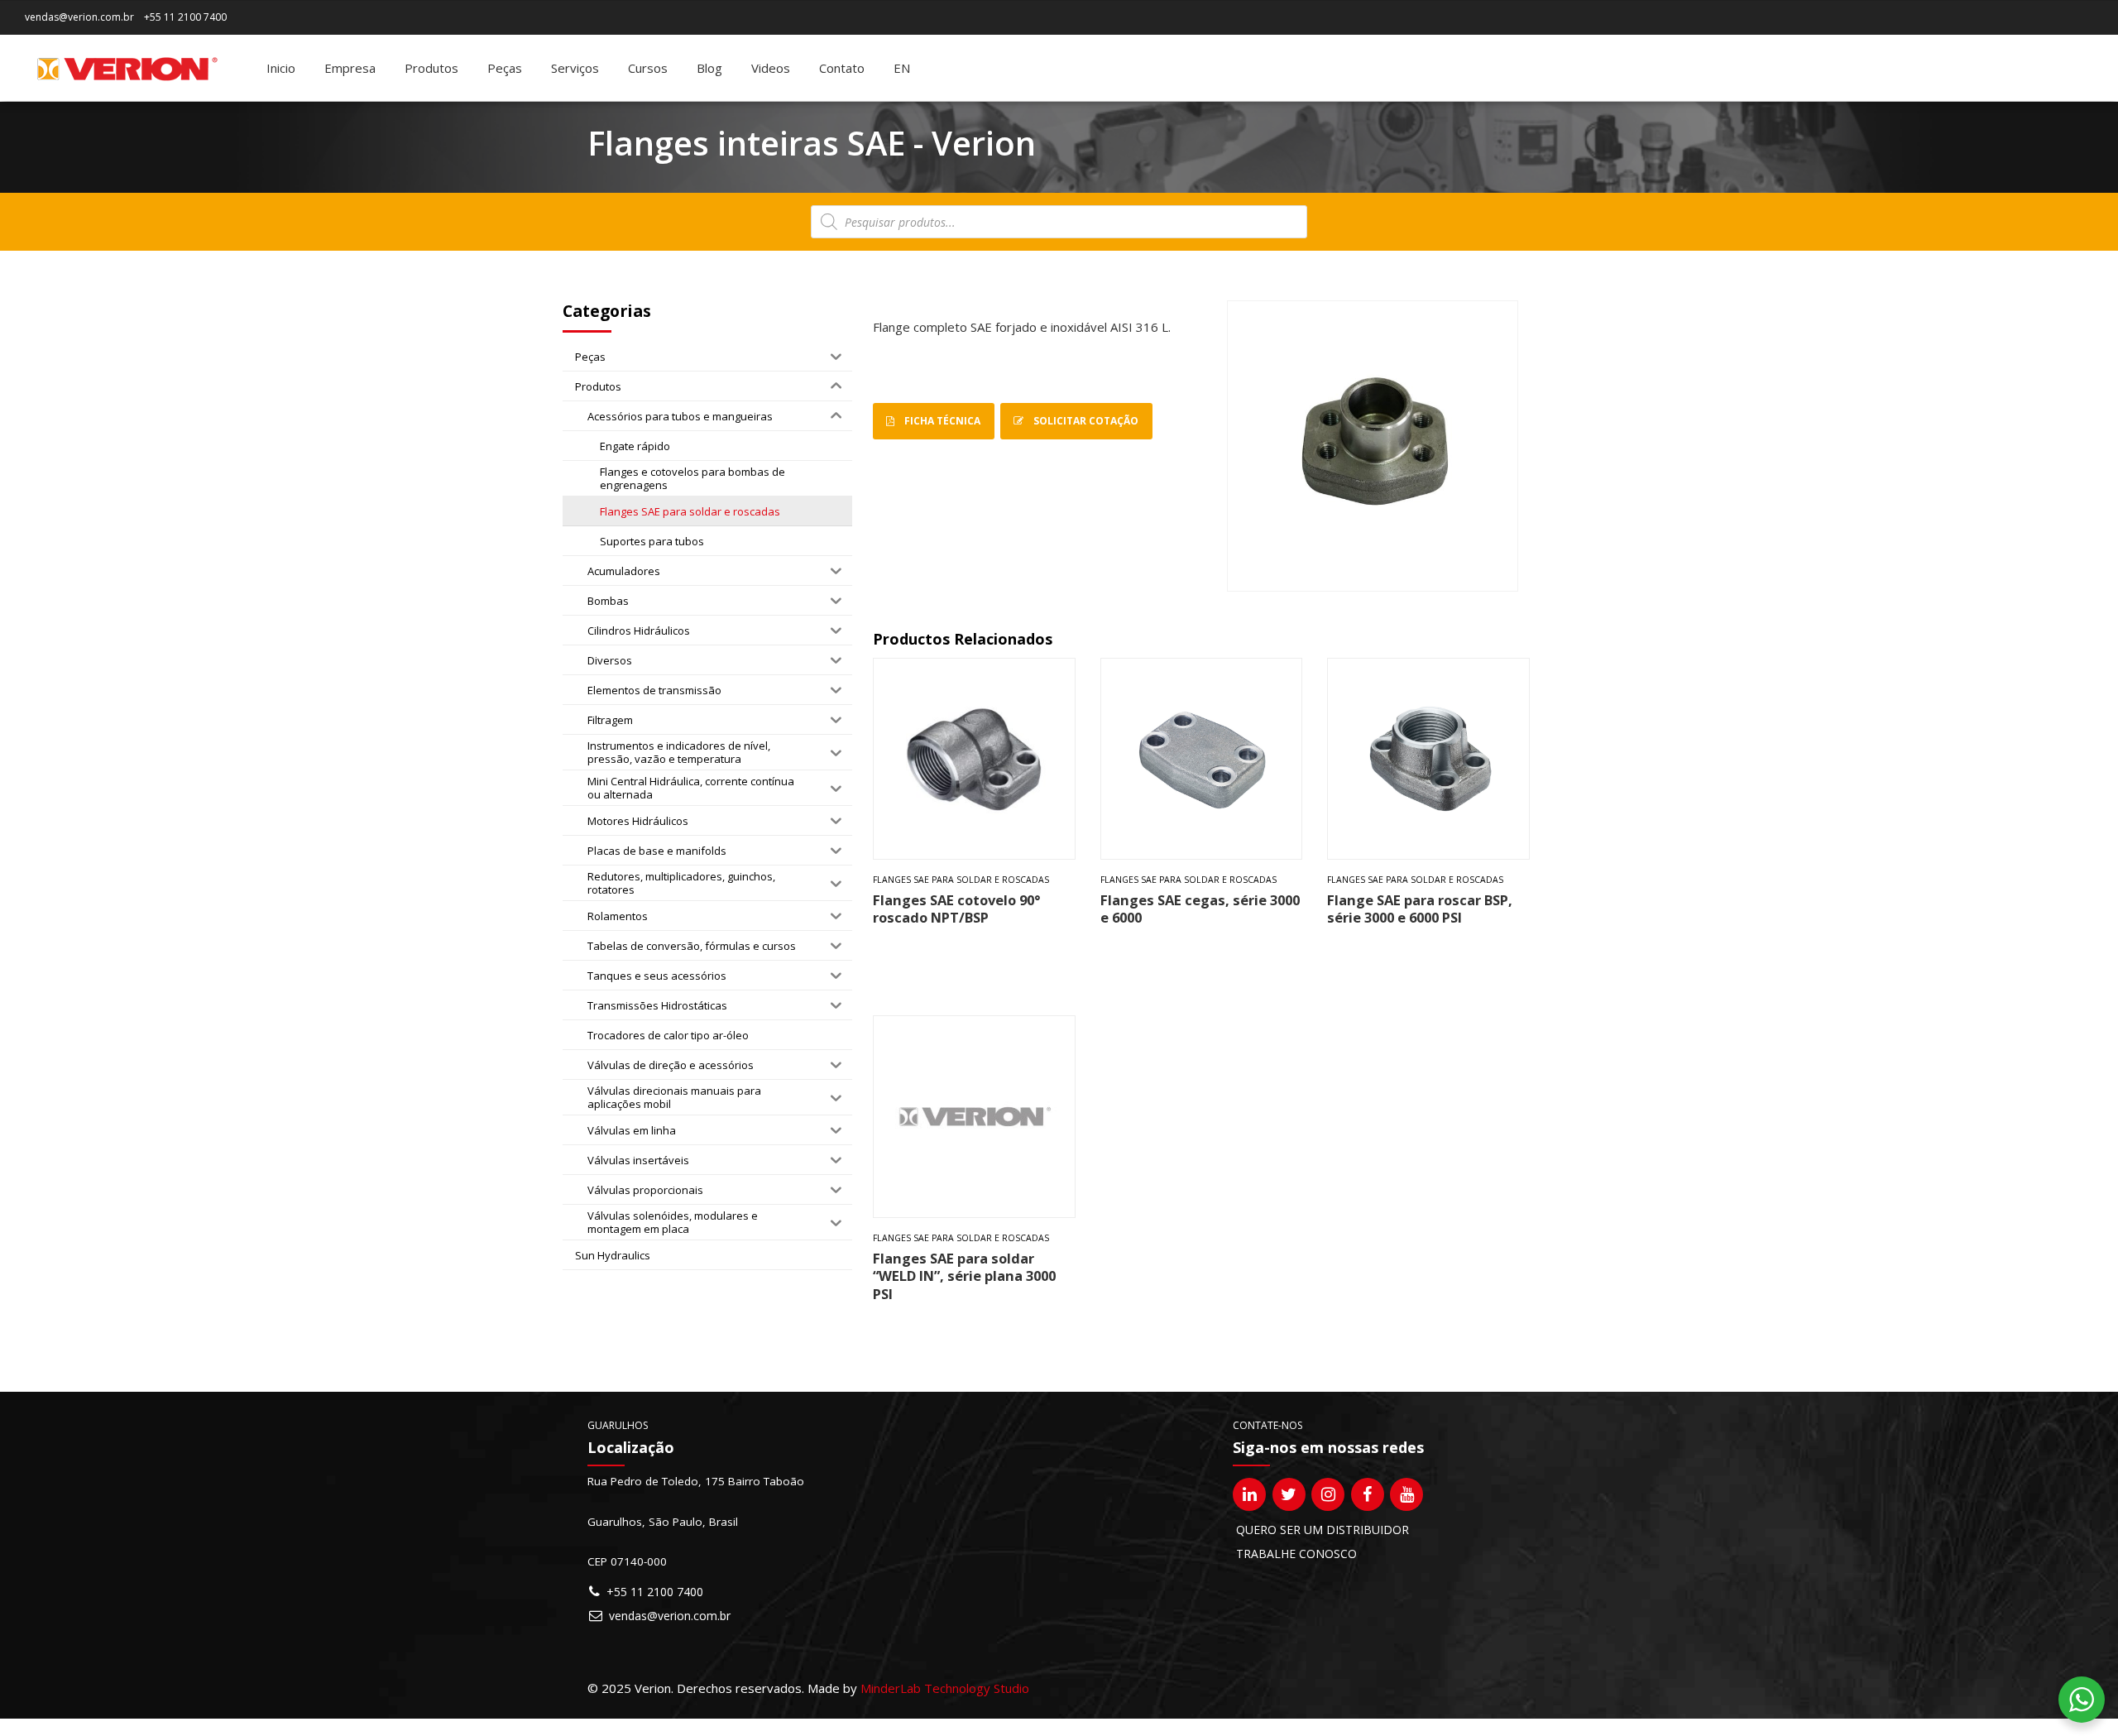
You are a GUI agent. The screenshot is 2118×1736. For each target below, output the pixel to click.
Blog (709, 68)
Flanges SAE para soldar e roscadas (961, 880)
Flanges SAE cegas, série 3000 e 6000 (1200, 909)
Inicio (281, 68)
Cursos (648, 68)
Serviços (575, 68)
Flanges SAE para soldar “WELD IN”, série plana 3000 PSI (964, 1276)
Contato (842, 68)
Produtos (431, 68)
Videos (771, 68)
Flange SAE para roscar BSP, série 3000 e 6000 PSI (1420, 909)
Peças (505, 68)
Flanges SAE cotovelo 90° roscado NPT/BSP (957, 909)
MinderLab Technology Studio (945, 1688)
